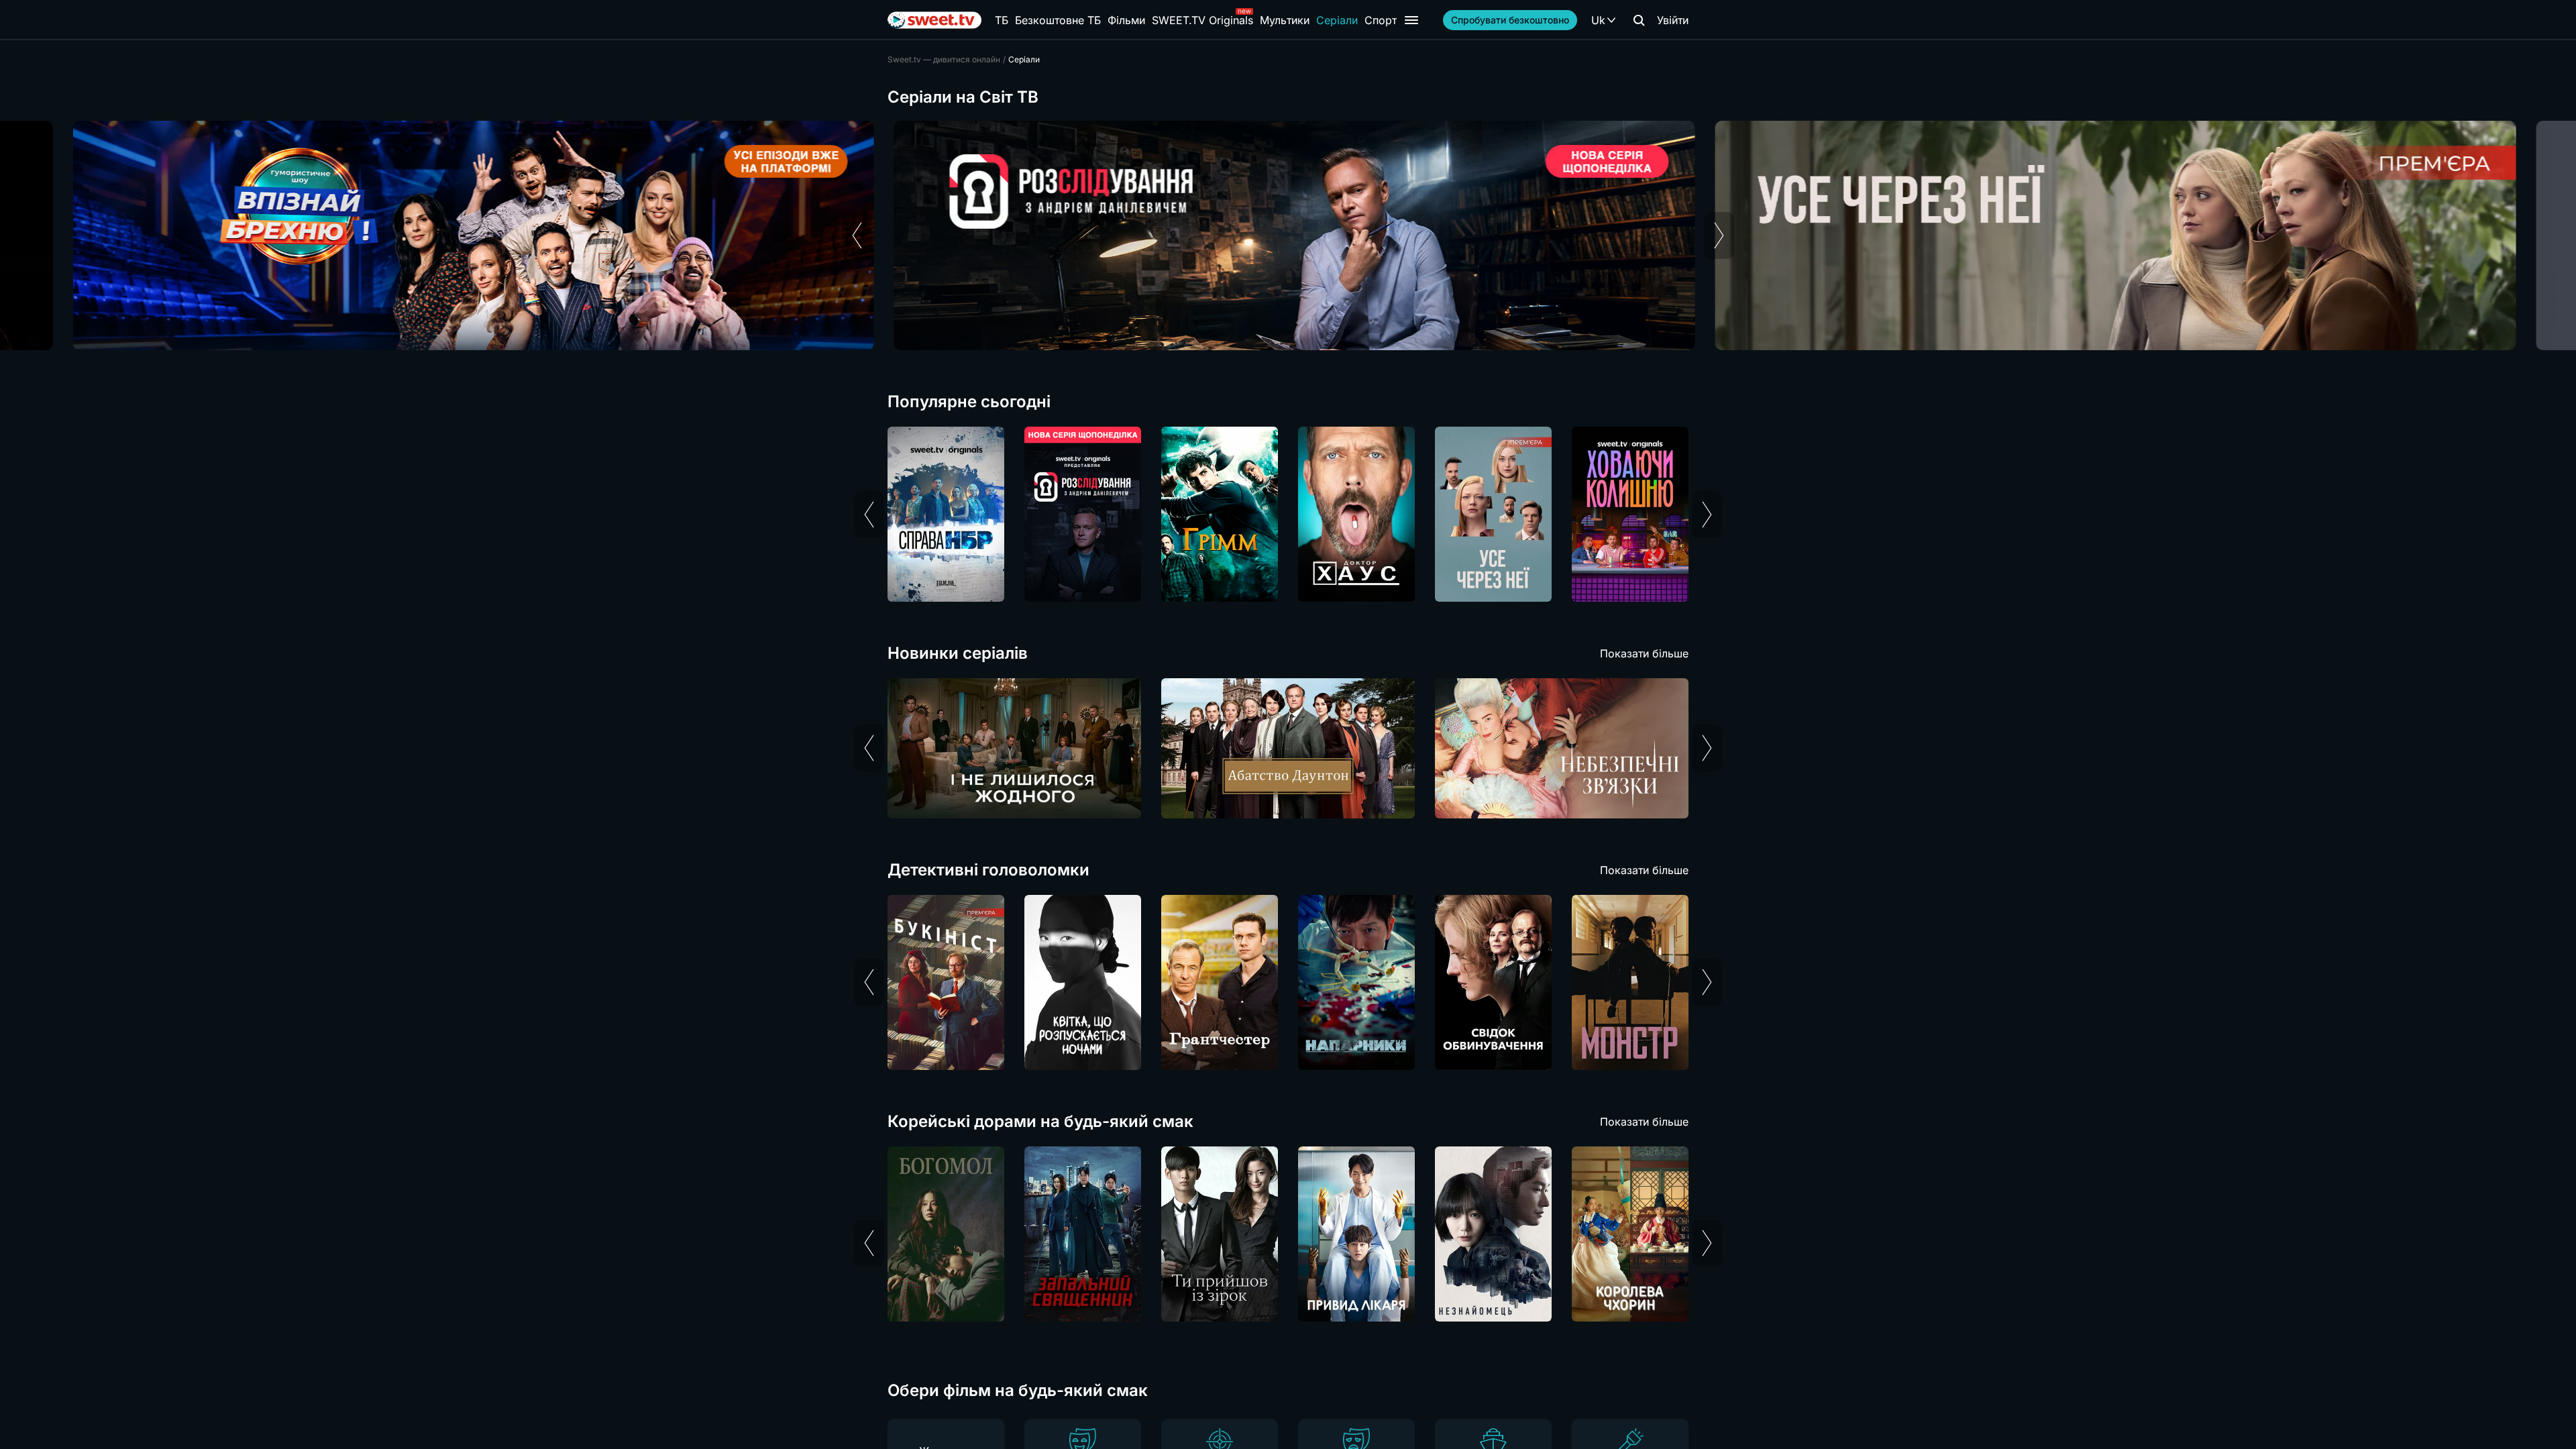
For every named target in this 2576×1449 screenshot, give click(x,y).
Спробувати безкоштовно (1510, 20)
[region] (1288, 235)
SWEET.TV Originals (1202, 20)
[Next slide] (1719, 235)
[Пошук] (1639, 20)
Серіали (1337, 20)
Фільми (1126, 20)
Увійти (1673, 20)
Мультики (1285, 20)
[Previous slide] (857, 235)
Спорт (1381, 20)
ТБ (1002, 20)
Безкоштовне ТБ (1058, 20)
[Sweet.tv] (934, 20)
